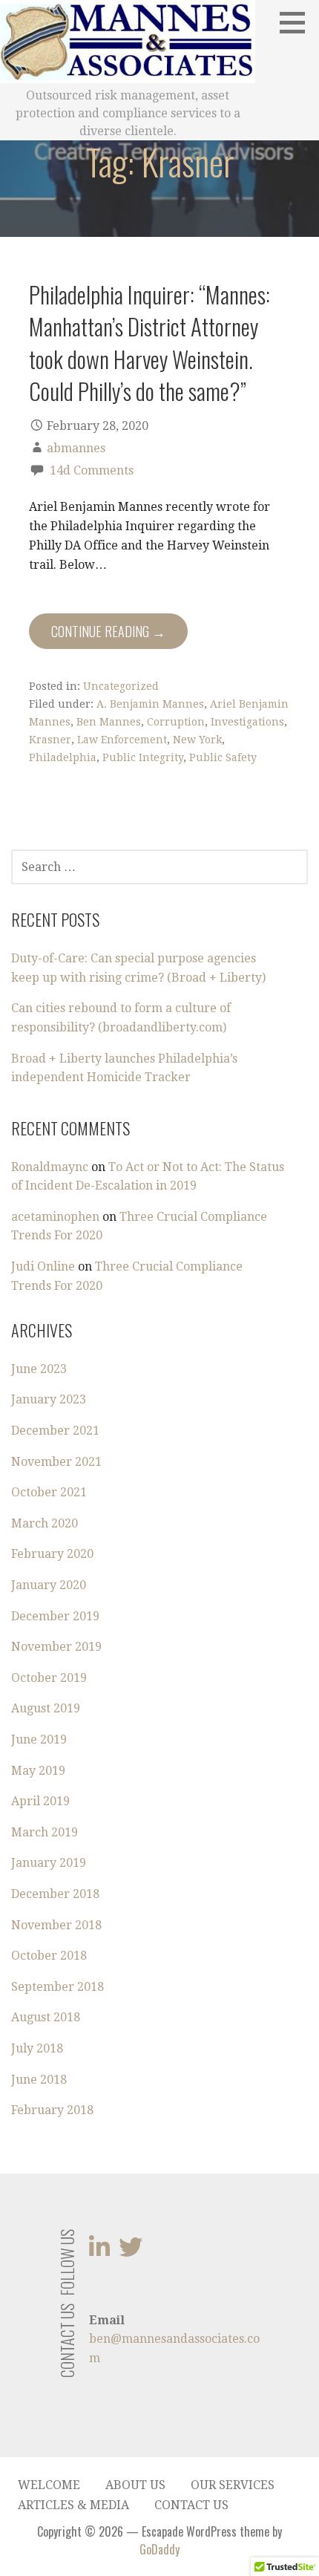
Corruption (176, 722)
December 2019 (55, 1616)
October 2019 (49, 1678)
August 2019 (46, 1708)
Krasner (50, 740)
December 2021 (55, 1431)
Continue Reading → (108, 631)
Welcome (49, 2485)
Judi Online (43, 1266)
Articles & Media (73, 2505)
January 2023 (49, 1399)
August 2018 (46, 2017)
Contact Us (191, 2505)
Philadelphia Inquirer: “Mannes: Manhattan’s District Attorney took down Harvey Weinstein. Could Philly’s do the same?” (149, 342)
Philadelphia (63, 757)
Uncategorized (121, 686)
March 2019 (45, 1832)
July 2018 (37, 2048)
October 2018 (49, 1956)
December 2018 (55, 1894)
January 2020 (49, 1585)
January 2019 (49, 1863)
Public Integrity (143, 757)
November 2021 (56, 1462)
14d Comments (92, 470)
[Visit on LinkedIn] (99, 2252)
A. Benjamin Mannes (150, 704)
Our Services (233, 2485)
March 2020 (45, 1523)
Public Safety (223, 757)
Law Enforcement (122, 740)
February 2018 (52, 2110)
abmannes (76, 448)
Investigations (247, 722)
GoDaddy (159, 2549)
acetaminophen (55, 1217)
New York (197, 740)
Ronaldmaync (50, 1167)
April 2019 (40, 1801)
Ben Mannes (109, 722)
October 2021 (49, 1492)
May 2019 (38, 1771)
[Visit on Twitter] (131, 2252)
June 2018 (39, 2080)
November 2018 (56, 1925)
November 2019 (56, 1647)
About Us (135, 2485)
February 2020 (52, 1554)
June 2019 (39, 1739)
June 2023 (39, 1369)
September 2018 (57, 1987)
